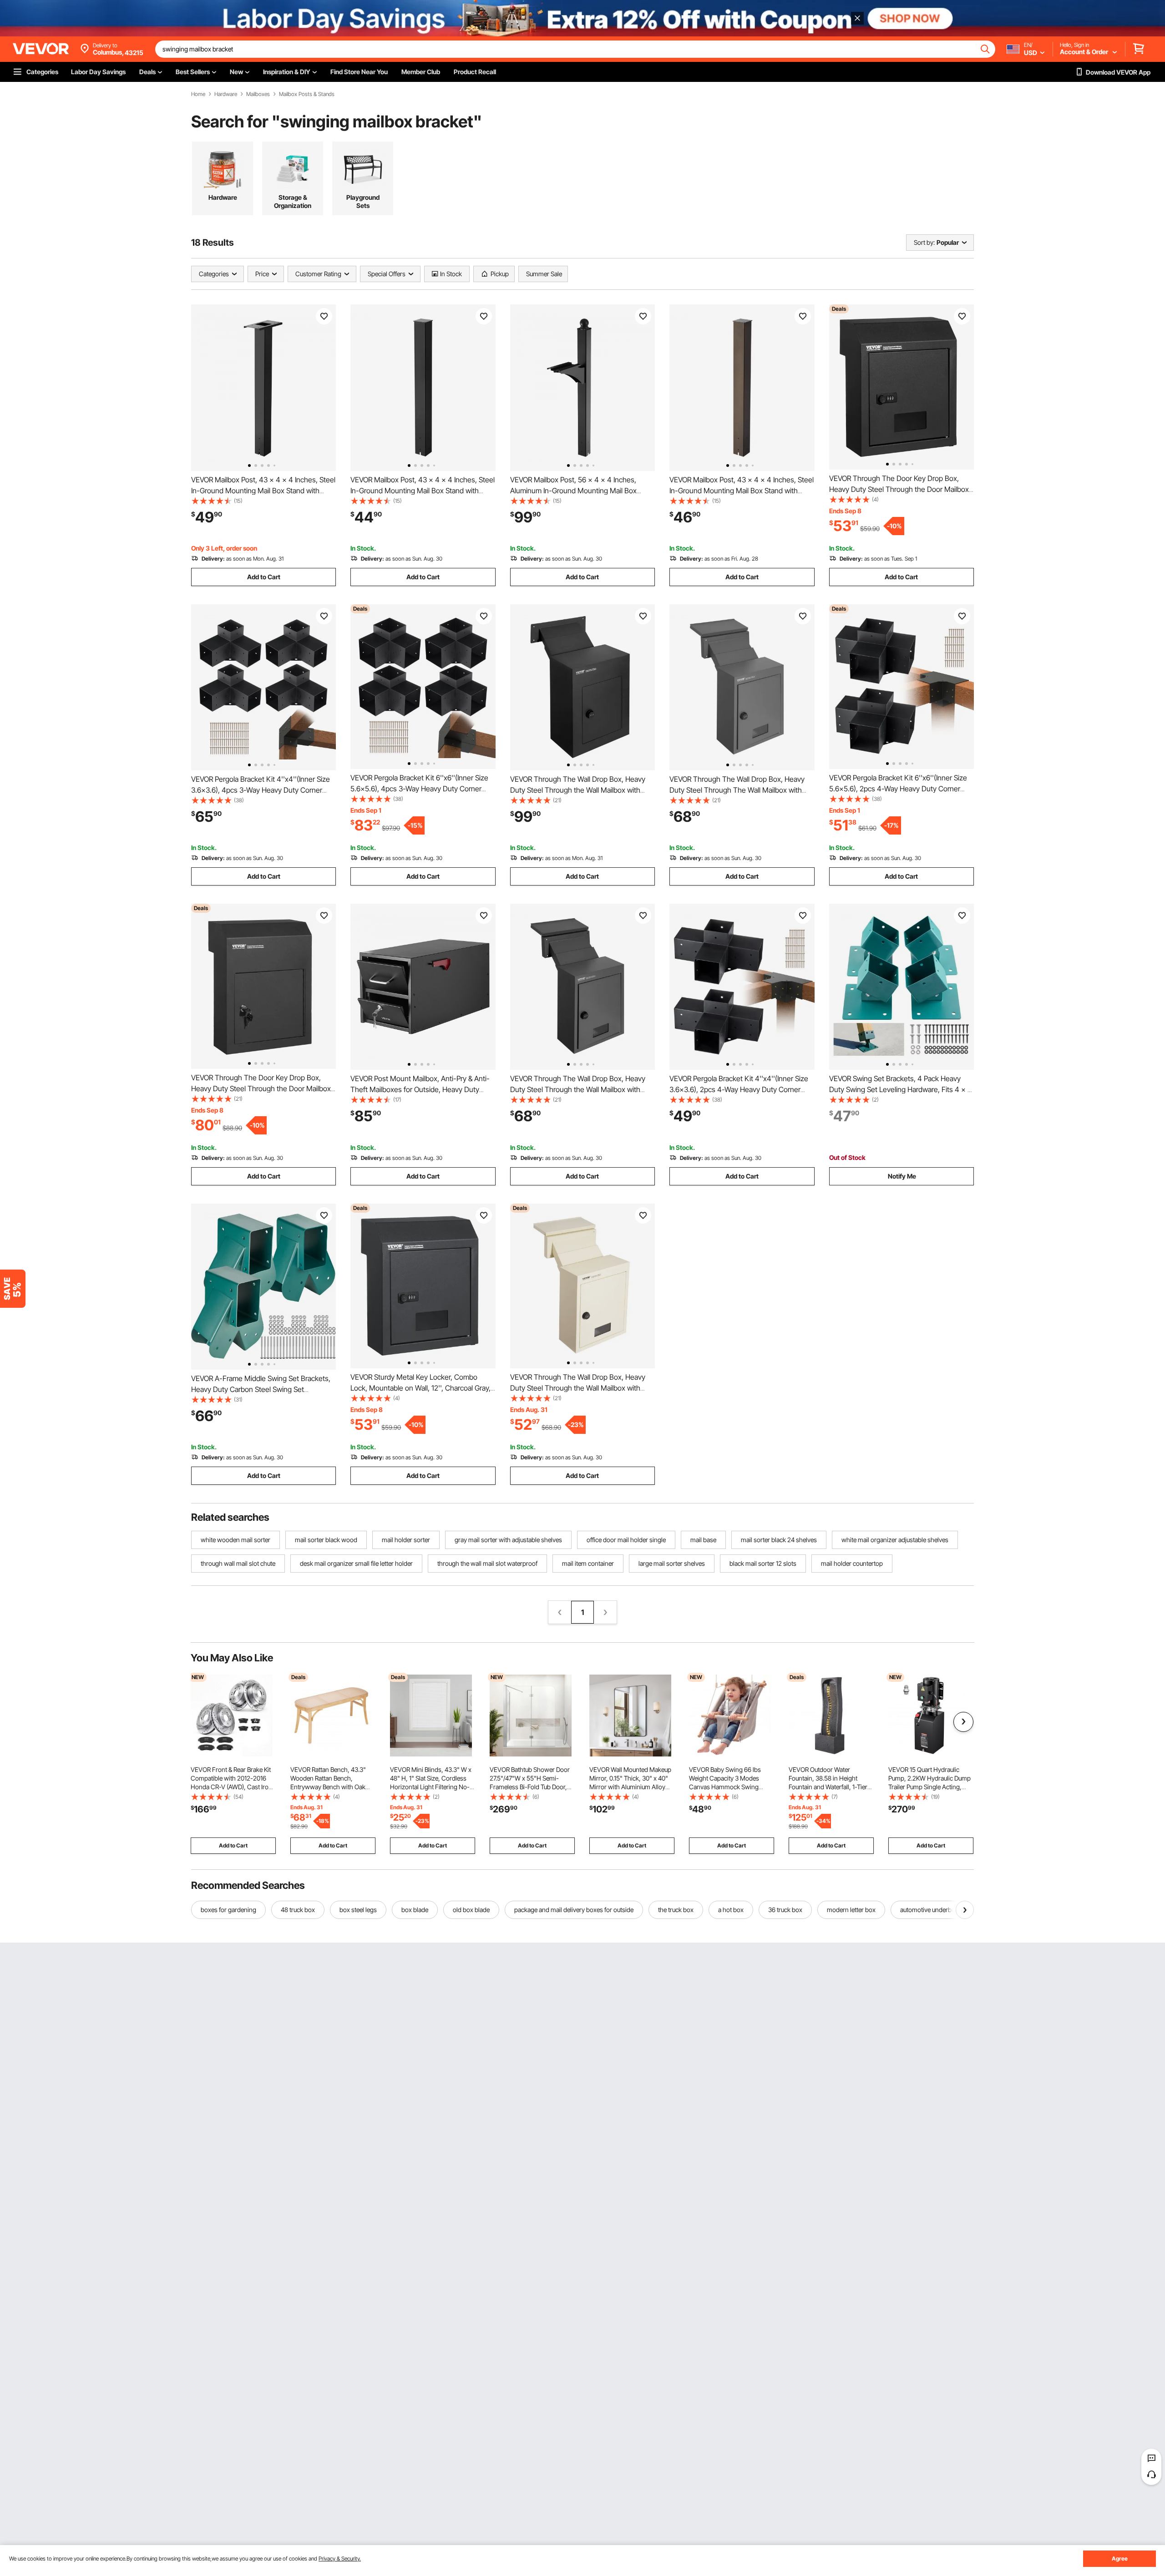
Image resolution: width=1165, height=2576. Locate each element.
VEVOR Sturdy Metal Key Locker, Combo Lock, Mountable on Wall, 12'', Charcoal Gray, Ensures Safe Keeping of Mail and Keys (420, 1388)
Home (198, 94)
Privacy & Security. (340, 2558)
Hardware (226, 94)
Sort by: (924, 242)
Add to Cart (264, 577)
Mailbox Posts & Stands (307, 94)
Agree (1120, 2558)
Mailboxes (258, 94)
